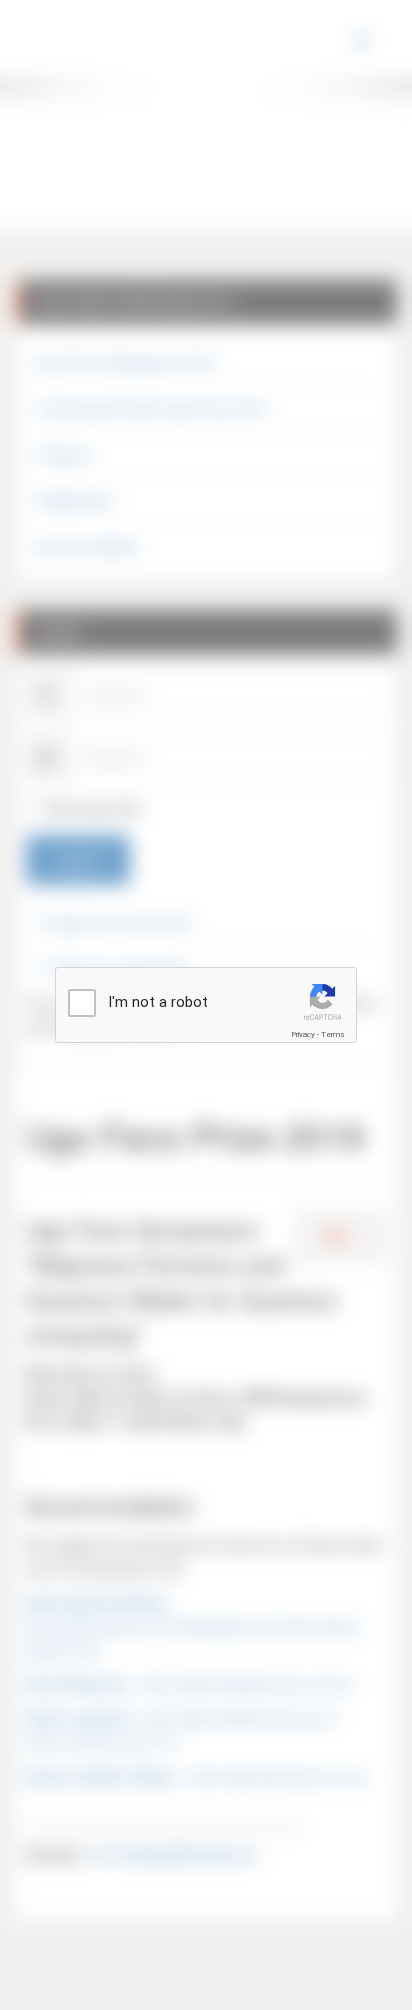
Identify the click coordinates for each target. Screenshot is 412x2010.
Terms (333, 1034)
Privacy (303, 1034)
